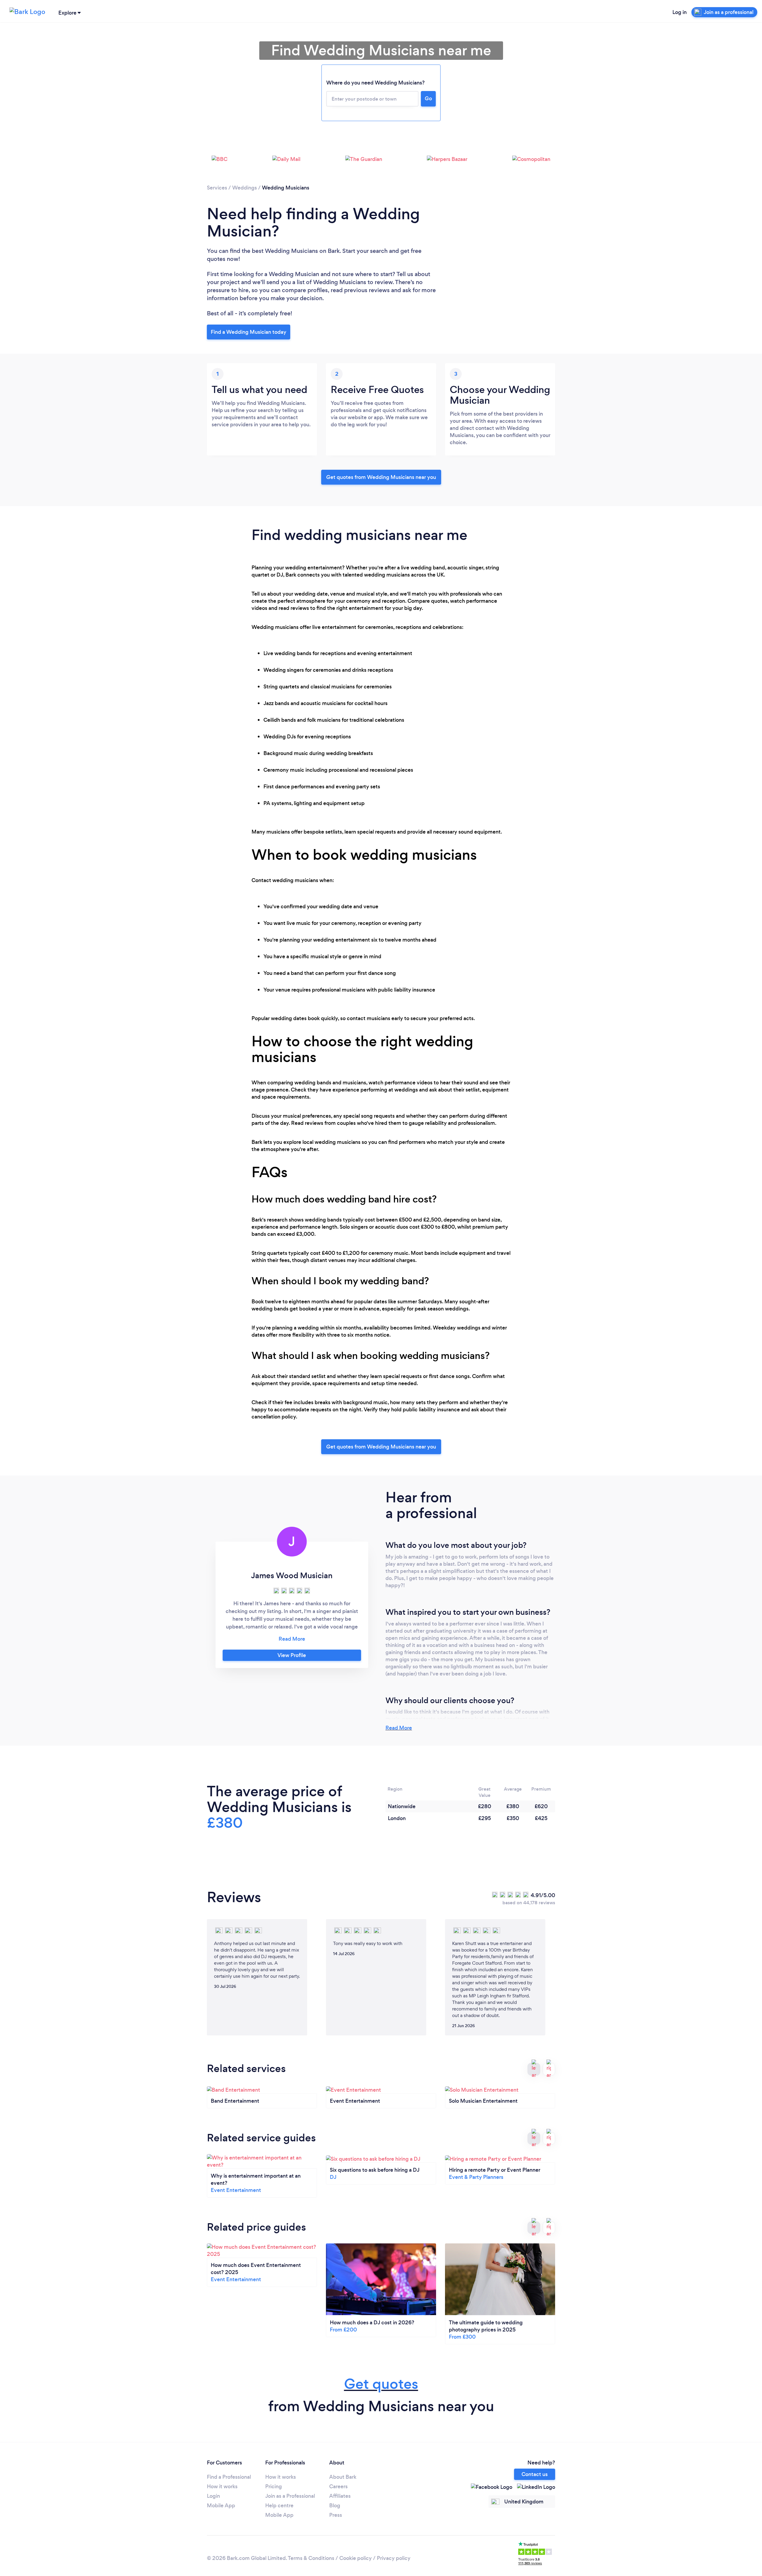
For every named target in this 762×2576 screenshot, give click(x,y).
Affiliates (340, 2496)
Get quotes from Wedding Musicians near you (381, 477)
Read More (399, 1728)
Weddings (245, 188)
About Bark (343, 2477)
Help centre (279, 2505)
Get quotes (381, 2384)
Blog (335, 2505)
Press (336, 2515)
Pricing (274, 2486)
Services (217, 188)
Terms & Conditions (311, 2558)
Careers (338, 2486)
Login (213, 2496)
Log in (680, 12)
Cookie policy (356, 2558)
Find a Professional (229, 2477)
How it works (222, 2486)
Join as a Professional (290, 2496)
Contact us (535, 2474)
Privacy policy (394, 2558)
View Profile (292, 1655)
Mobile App (221, 2505)
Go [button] (428, 98)
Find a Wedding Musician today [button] (249, 332)
